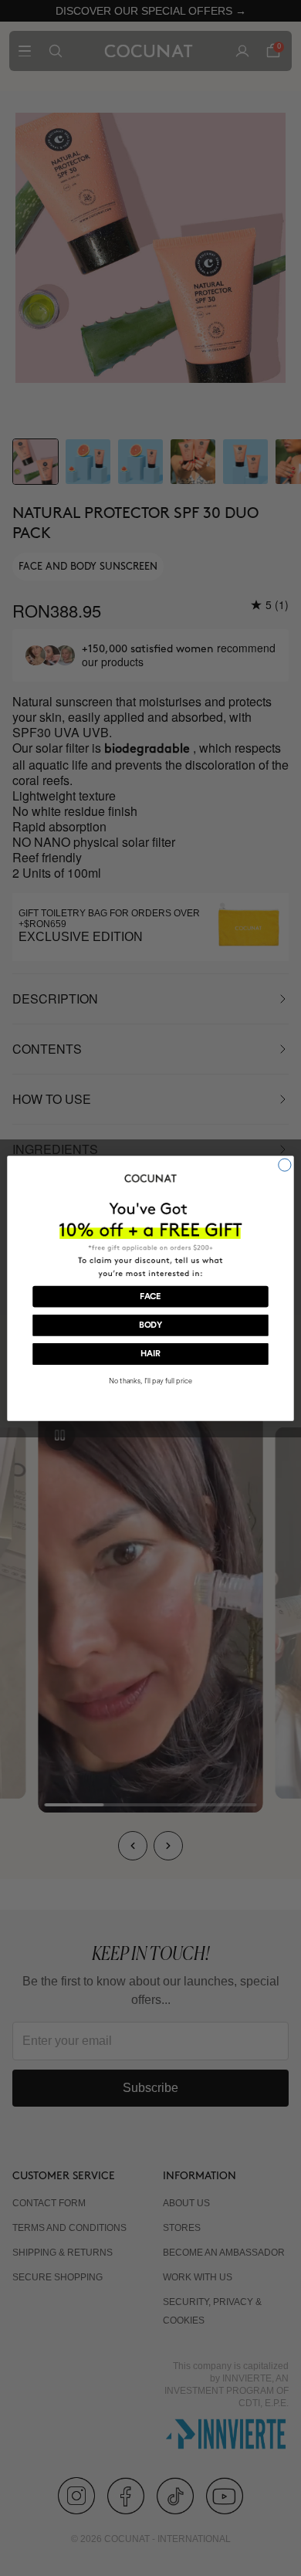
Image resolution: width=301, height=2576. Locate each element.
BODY (151, 1325)
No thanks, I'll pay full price (150, 1380)
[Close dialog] (285, 1164)
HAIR (150, 1354)
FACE (150, 1296)
